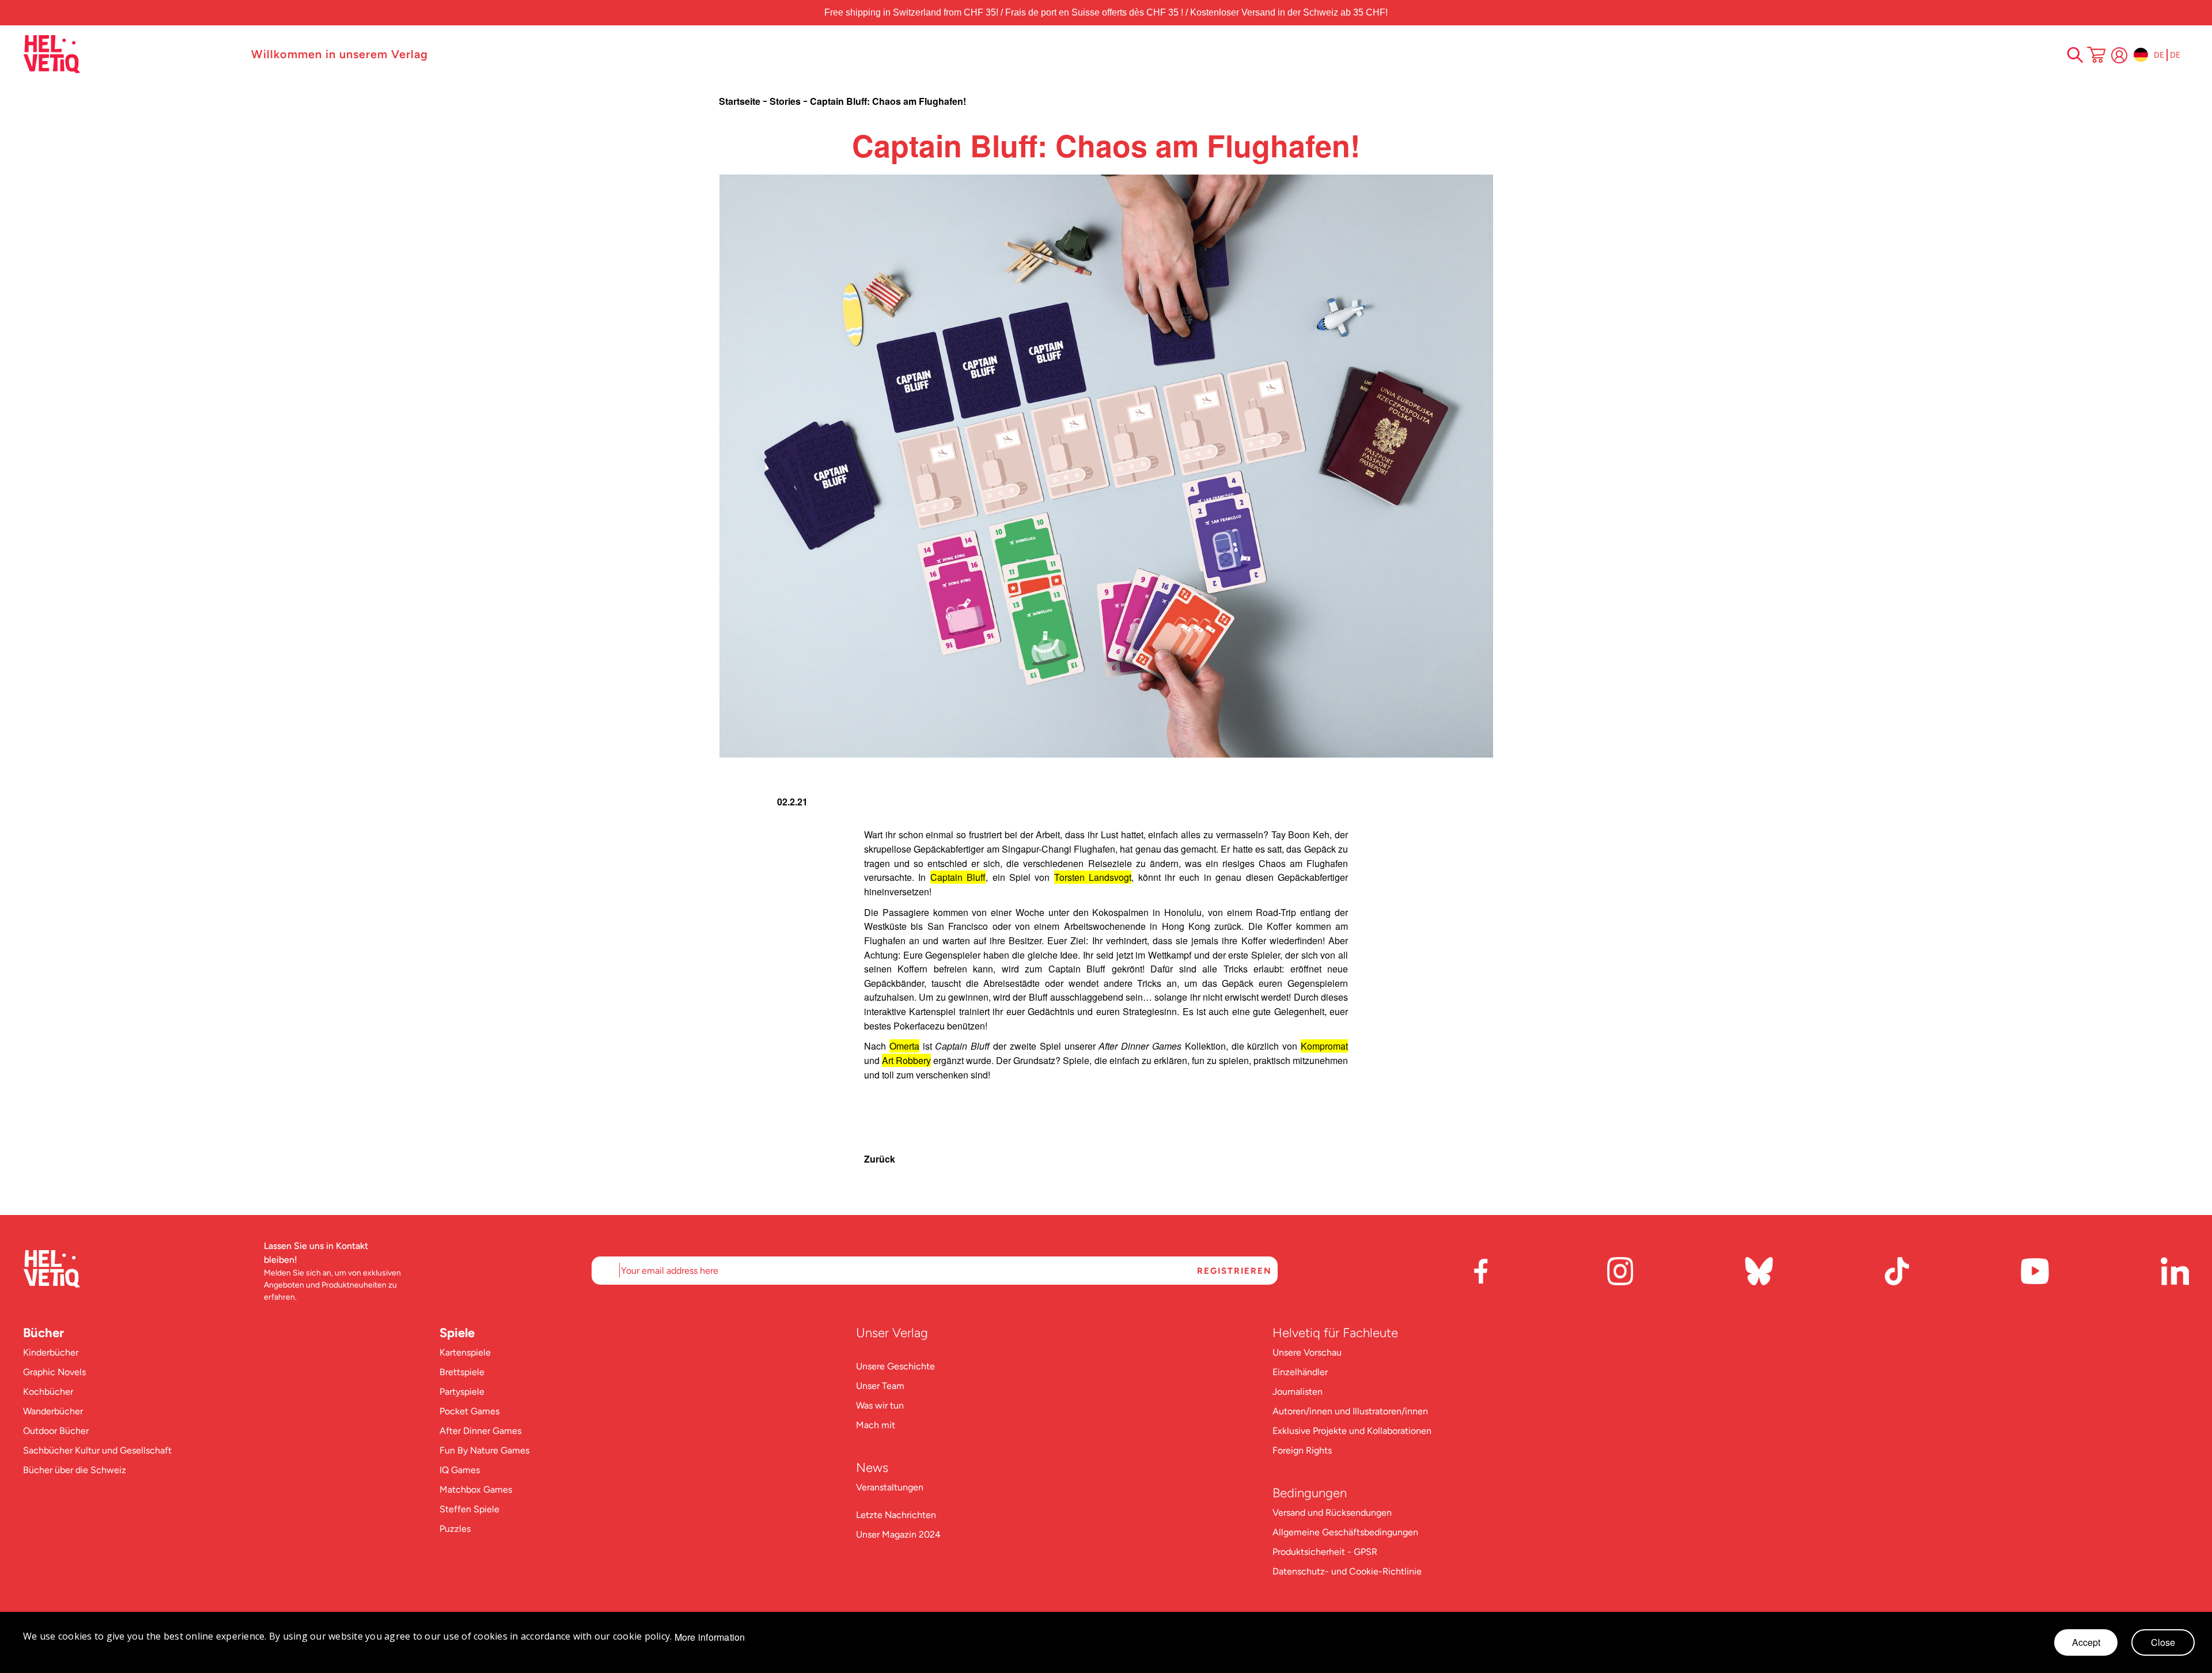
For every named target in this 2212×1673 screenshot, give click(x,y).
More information (710, 1637)
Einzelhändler (1300, 1372)
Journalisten (1298, 1392)
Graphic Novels (54, 1372)
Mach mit (876, 1425)
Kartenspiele (465, 1352)
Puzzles (455, 1529)
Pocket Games (469, 1411)
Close (2163, 1642)
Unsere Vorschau (1307, 1352)
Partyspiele (462, 1392)
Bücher (43, 1333)
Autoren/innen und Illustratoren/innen (1350, 1411)
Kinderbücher (51, 1352)
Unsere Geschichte (895, 1366)
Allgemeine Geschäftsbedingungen (1345, 1532)
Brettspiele (462, 1372)
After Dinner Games (480, 1431)
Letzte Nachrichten (896, 1515)
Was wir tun (880, 1405)
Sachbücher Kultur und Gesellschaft (97, 1450)
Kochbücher (48, 1392)
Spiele (457, 1333)
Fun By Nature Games (484, 1450)
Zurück (880, 1159)
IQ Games (460, 1470)
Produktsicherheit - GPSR (1325, 1552)
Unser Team (880, 1386)
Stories (786, 101)
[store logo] (131, 54)
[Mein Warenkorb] (2096, 56)
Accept (2086, 1642)
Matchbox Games (476, 1490)
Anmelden (2119, 55)
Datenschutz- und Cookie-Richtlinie (1347, 1571)
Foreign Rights (1302, 1450)
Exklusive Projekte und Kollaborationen (1352, 1431)
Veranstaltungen (890, 1487)
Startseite (741, 101)
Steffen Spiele (469, 1509)
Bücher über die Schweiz (75, 1470)
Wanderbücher (53, 1411)
